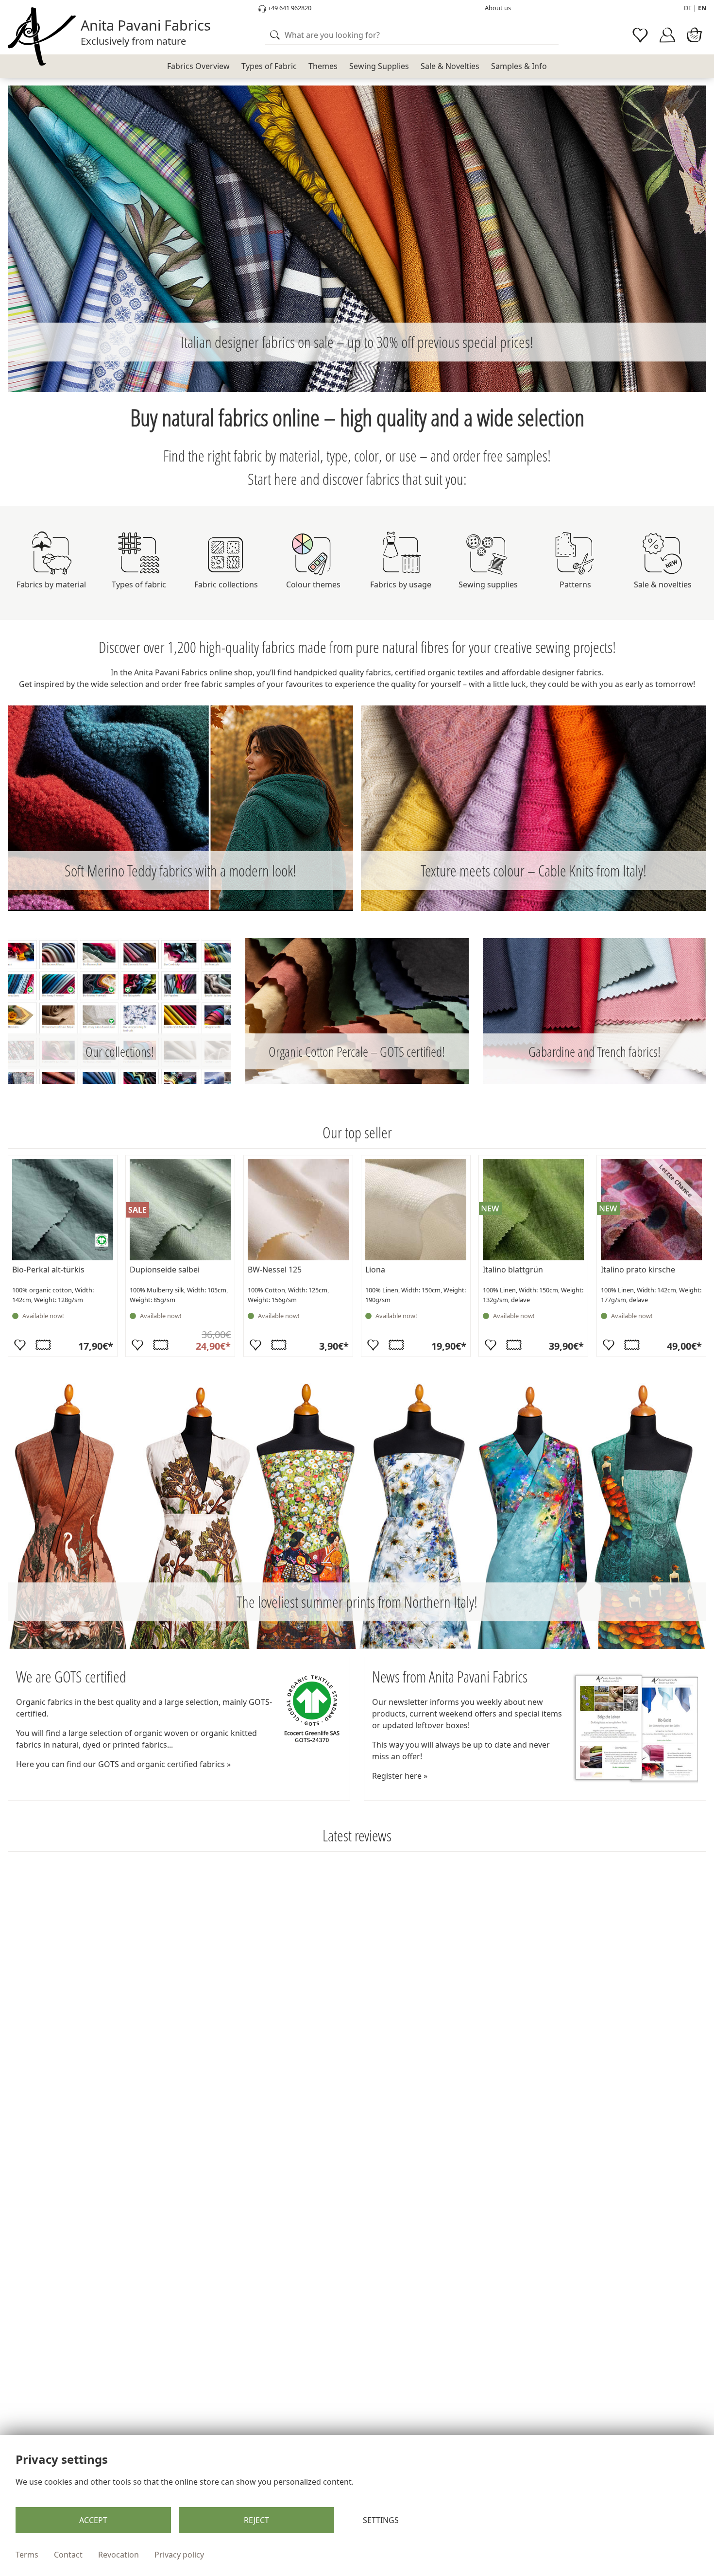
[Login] (667, 35)
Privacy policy (179, 2555)
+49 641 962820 (289, 8)
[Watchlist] (640, 35)
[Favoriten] (20, 1345)
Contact (68, 2555)
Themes (323, 66)
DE (688, 8)
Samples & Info (519, 66)
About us (498, 8)
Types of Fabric (269, 66)
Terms (27, 2555)
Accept (93, 2520)
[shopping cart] (695, 35)
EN (702, 8)
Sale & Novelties (450, 66)
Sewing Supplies (379, 66)
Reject (256, 2520)
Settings (381, 2520)
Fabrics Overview (198, 66)
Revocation (119, 2555)
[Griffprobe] (43, 1345)
